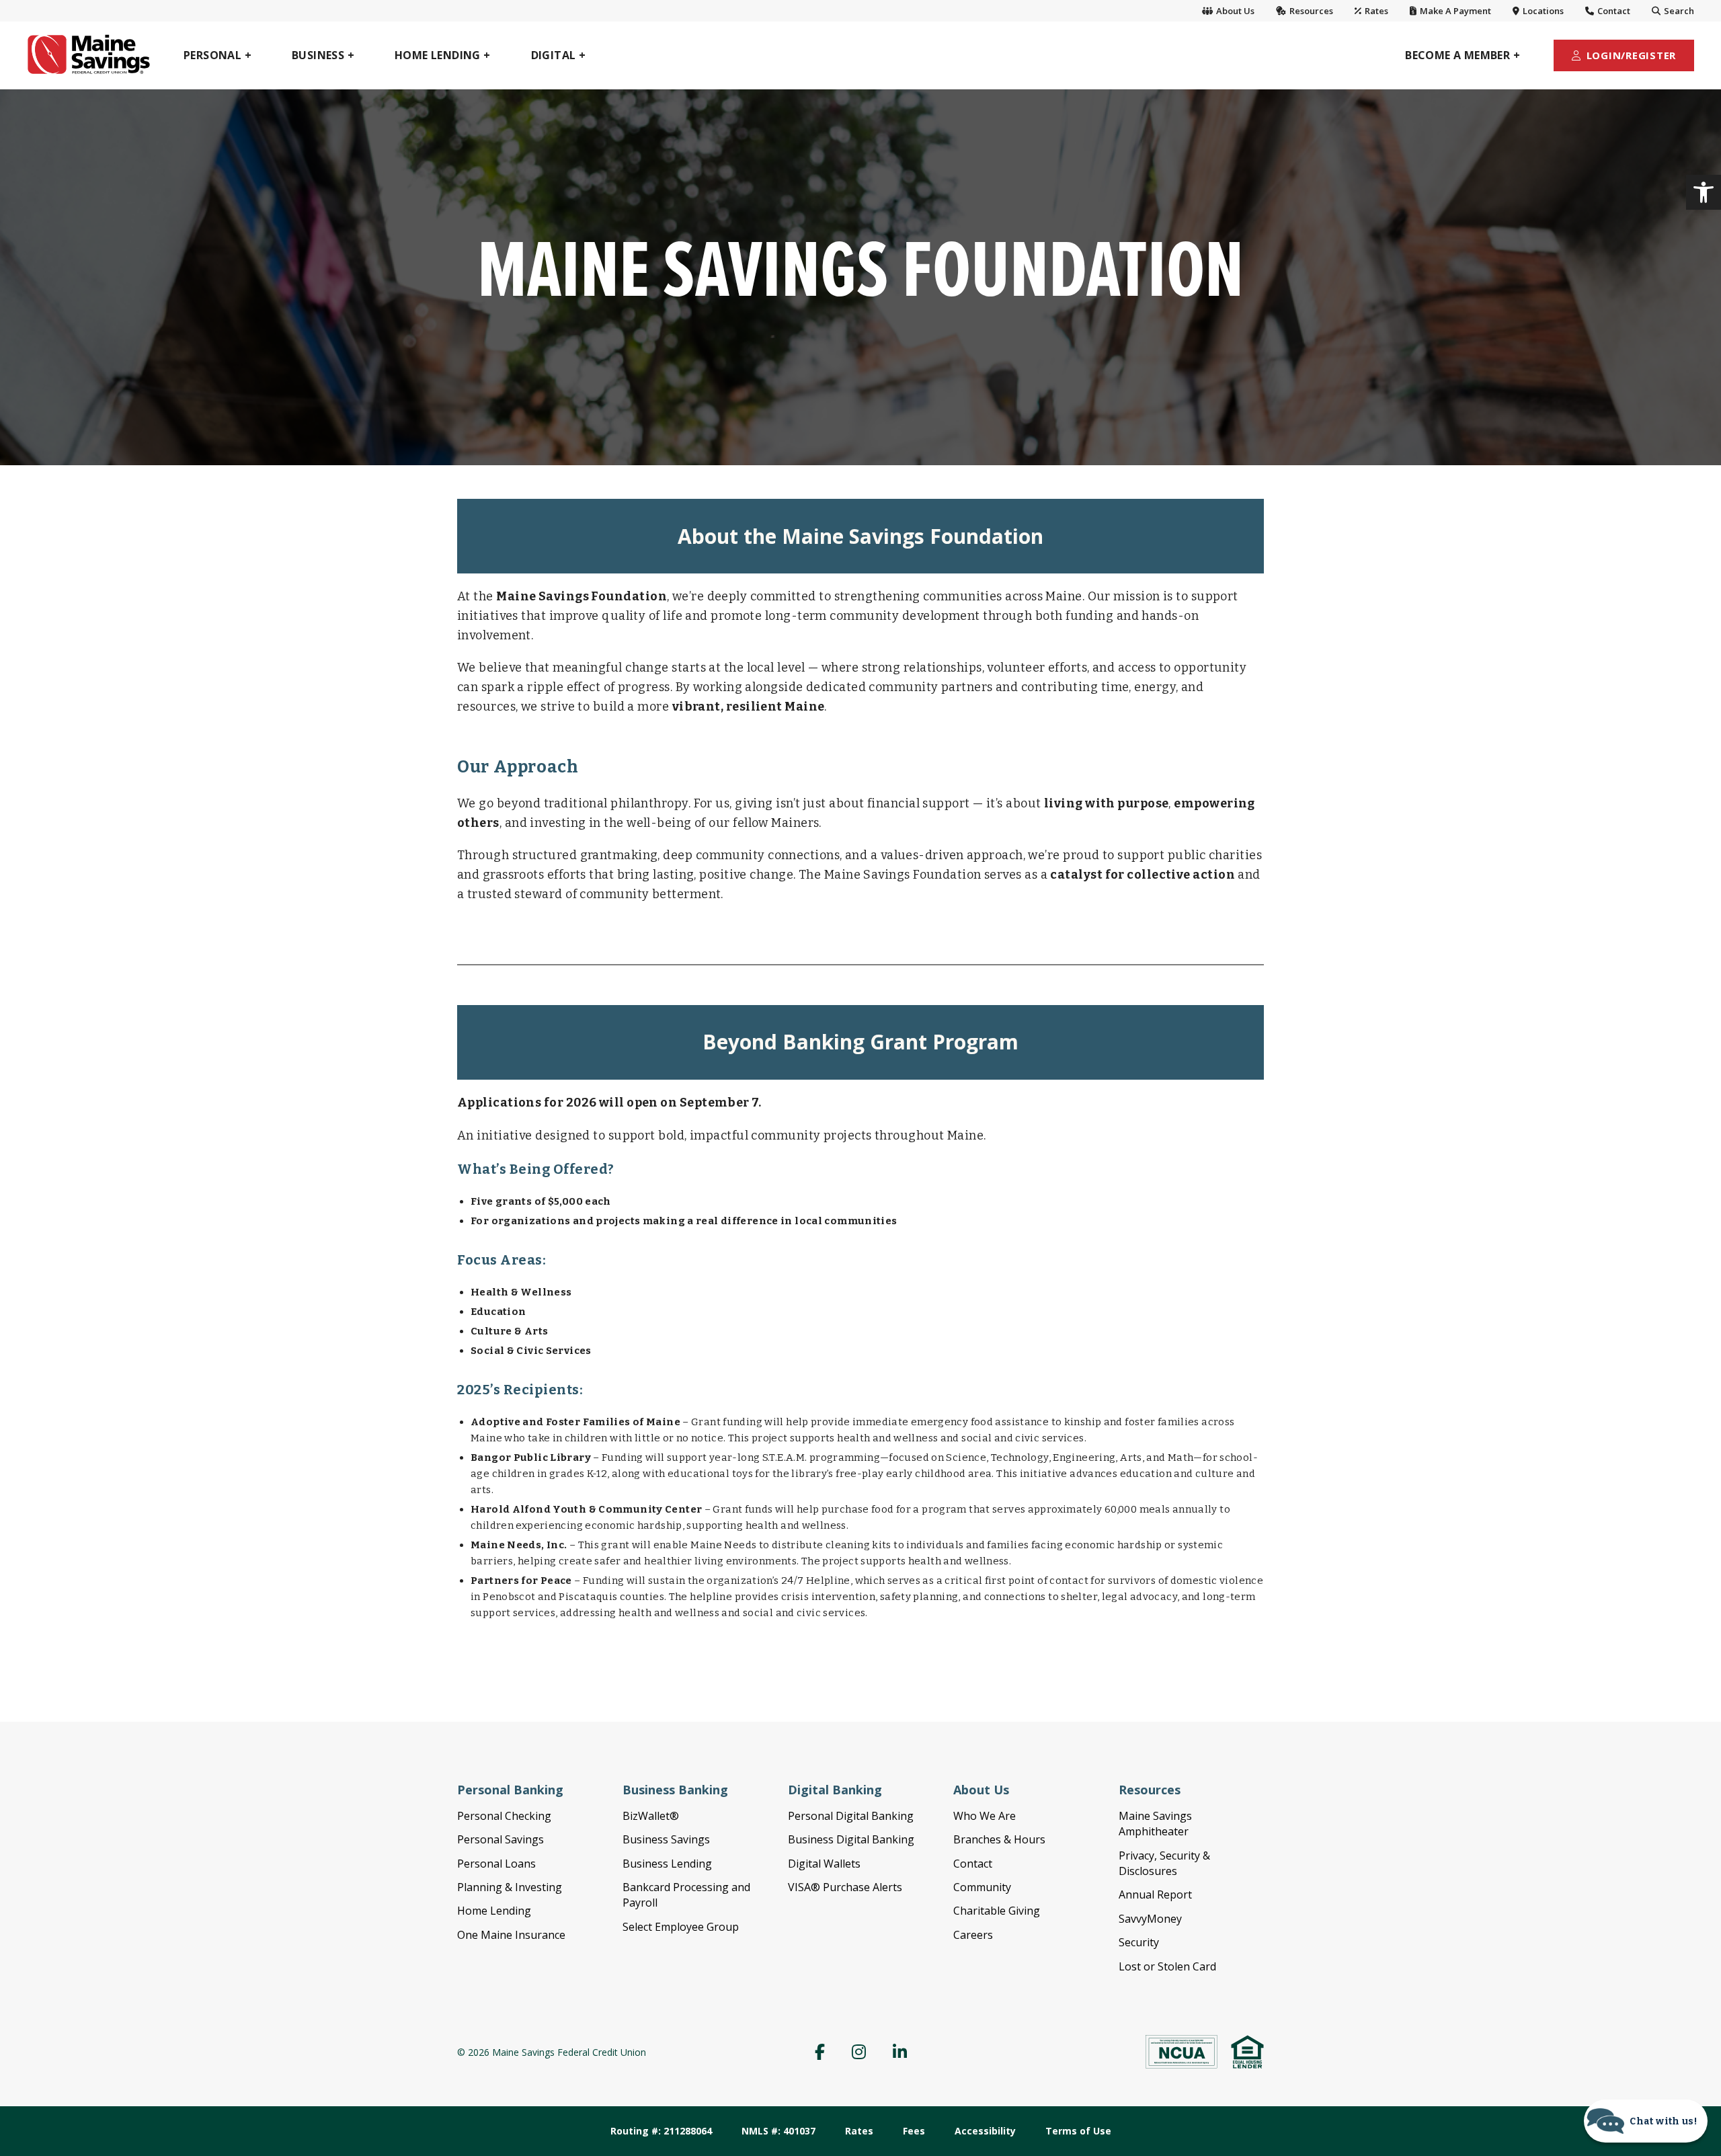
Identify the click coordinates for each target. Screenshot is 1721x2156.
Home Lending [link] (494, 1911)
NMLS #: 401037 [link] (778, 2131)
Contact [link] (1613, 11)
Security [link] (1139, 1942)
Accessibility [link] (985, 2131)
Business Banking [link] (675, 1790)
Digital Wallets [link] (824, 1864)
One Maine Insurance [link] (511, 1935)
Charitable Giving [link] (997, 1911)
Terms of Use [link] (1078, 2131)
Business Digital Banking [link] (851, 1839)
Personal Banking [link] (510, 1790)
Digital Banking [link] (835, 1790)
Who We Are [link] (985, 1816)
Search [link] (1678, 11)
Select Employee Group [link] (681, 1927)
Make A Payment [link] (1454, 11)
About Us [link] (1234, 11)
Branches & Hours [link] (999, 1839)
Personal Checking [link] (504, 1816)
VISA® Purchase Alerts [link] (845, 1887)
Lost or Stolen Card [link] (1167, 1966)
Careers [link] (973, 1935)
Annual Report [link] (1155, 1894)
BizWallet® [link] (651, 1816)
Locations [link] (1542, 11)
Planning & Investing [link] (510, 1887)
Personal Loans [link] (496, 1864)
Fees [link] (914, 2131)
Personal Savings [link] (501, 1839)
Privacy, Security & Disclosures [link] (1164, 1863)
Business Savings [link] (666, 1839)
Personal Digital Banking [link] (851, 1816)
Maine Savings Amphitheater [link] (1155, 1824)
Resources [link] (1310, 11)
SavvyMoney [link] (1150, 1919)
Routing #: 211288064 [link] (661, 2131)
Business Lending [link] (667, 1864)
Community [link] (982, 1887)
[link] (1704, 192)
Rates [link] (1375, 11)
